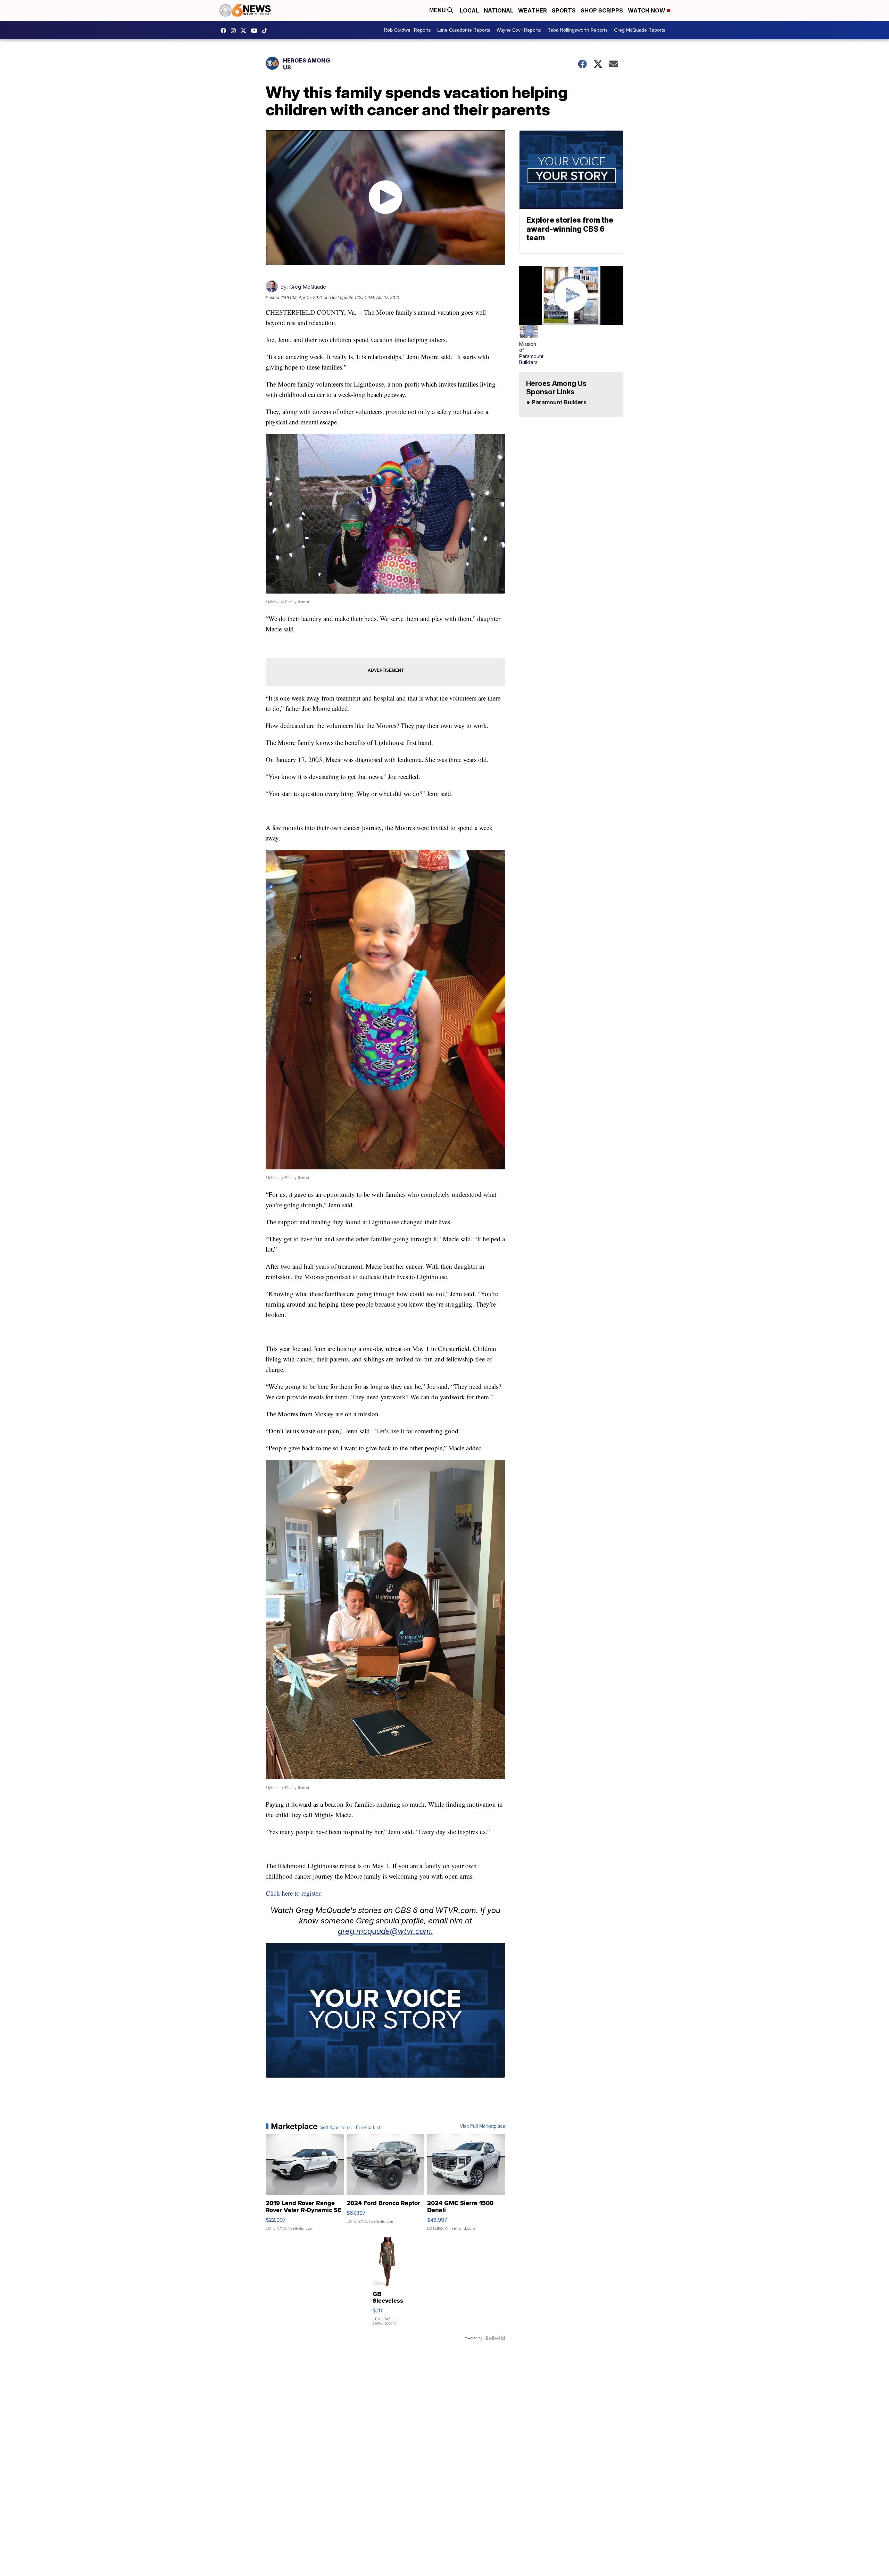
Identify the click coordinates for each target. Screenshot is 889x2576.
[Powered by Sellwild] (495, 2338)
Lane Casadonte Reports (464, 30)
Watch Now (647, 10)
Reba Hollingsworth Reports (578, 30)
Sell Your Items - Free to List (350, 2128)
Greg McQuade (308, 287)
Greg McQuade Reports (640, 30)
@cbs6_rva (266, 31)
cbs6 (235, 31)
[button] (529, 345)
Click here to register (293, 1893)
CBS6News (225, 31)
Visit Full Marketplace (483, 2126)
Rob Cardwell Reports (408, 30)
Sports (564, 10)
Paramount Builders (558, 403)
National (498, 10)
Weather (533, 10)
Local (469, 10)
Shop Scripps (602, 10)
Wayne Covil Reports (519, 30)
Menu (438, 10)
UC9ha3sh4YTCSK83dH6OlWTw (256, 31)
